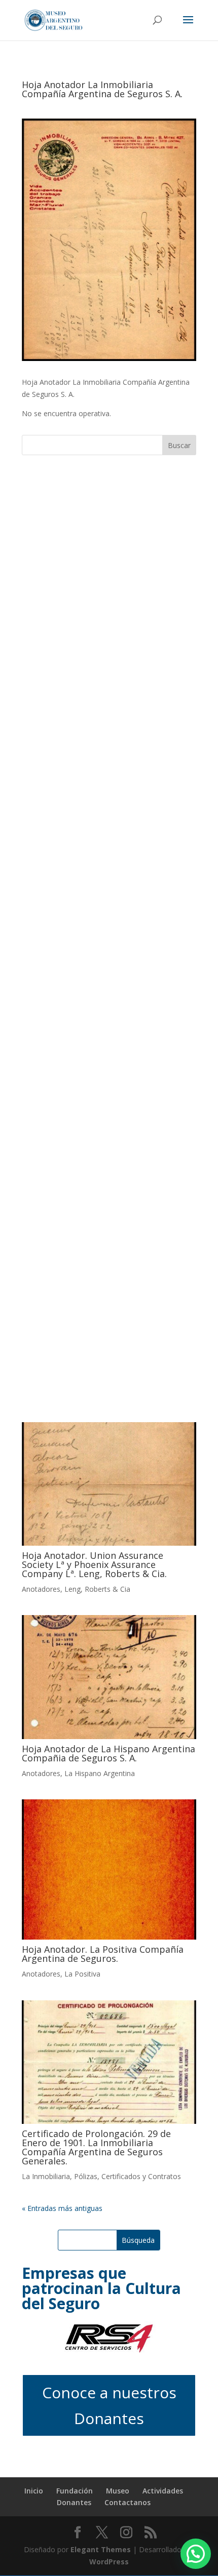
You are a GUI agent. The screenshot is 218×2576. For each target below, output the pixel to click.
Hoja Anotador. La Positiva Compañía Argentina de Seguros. (103, 1954)
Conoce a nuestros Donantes (109, 2405)
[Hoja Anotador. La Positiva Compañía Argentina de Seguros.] (109, 1870)
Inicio (34, 2491)
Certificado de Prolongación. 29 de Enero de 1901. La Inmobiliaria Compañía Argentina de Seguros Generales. (96, 2147)
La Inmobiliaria (46, 2176)
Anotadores (41, 1589)
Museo (118, 2491)
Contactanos (128, 2502)
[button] (196, 2554)
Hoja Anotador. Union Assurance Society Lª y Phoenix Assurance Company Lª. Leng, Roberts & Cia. (94, 1564)
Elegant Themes (101, 2549)
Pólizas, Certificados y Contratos (128, 2176)
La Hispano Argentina (100, 1773)
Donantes (74, 2502)
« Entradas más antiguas (62, 2208)
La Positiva (82, 1974)
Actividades (163, 2491)
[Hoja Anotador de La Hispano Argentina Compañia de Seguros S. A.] (109, 1677)
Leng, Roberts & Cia (97, 1589)
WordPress (109, 2562)
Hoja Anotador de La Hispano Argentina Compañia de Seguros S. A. (108, 1753)
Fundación (75, 2491)
